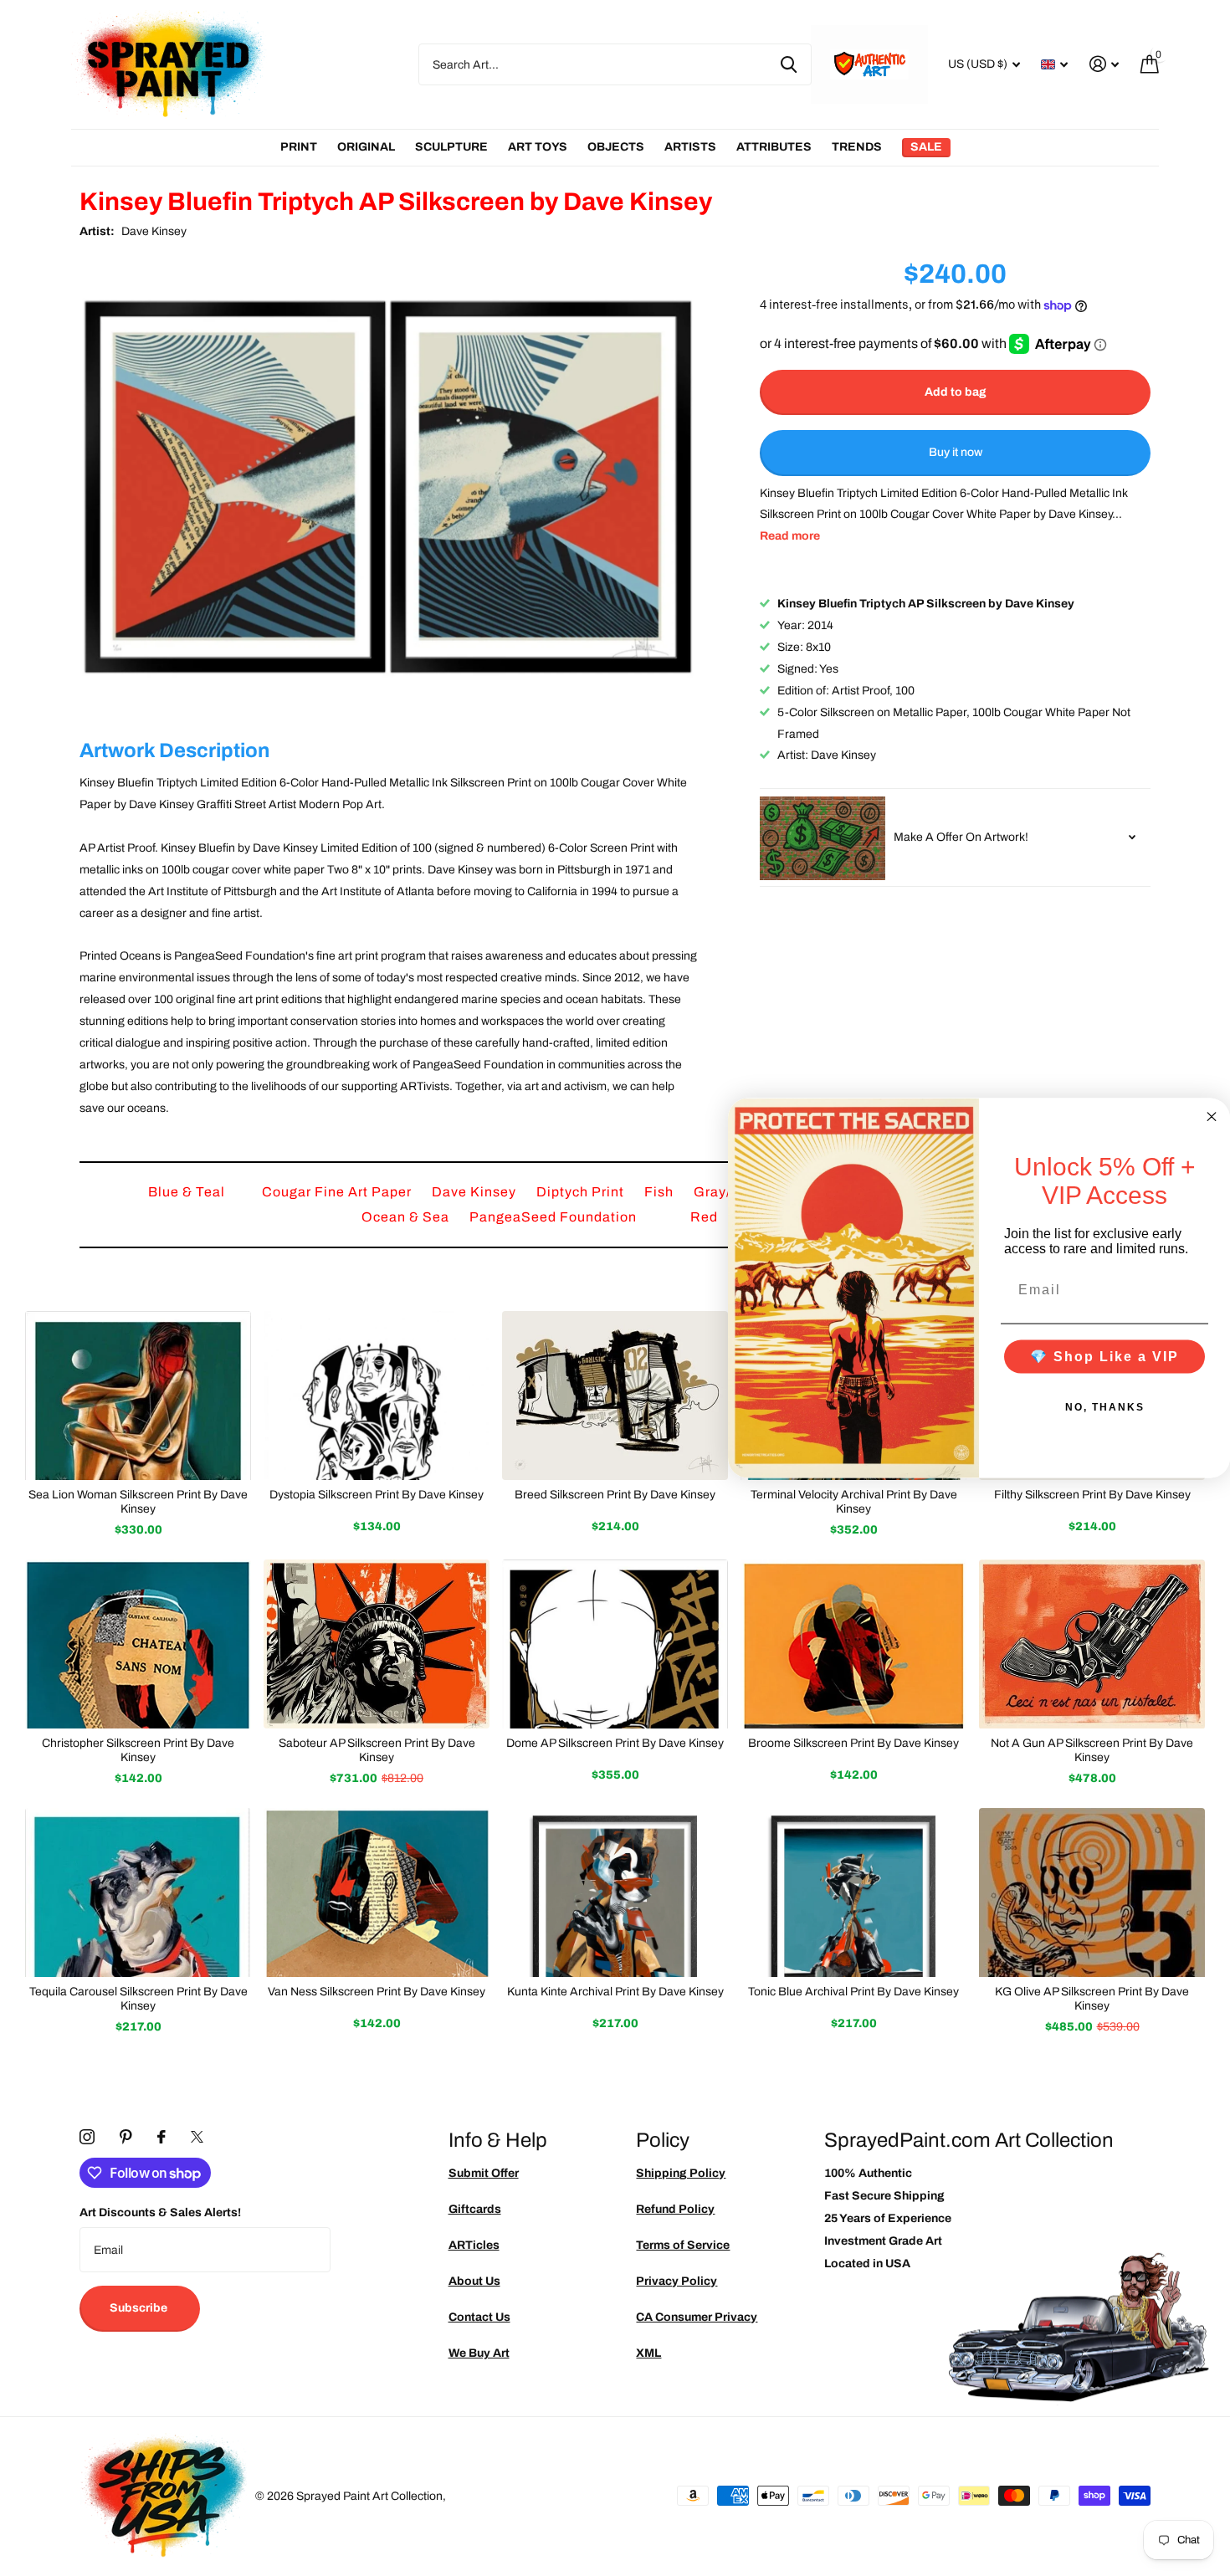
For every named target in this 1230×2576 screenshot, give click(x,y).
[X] (197, 2137)
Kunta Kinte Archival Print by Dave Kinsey (615, 1992)
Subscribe (140, 2308)
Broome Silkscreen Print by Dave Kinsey (853, 1743)
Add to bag (956, 392)
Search (789, 64)
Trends (857, 147)
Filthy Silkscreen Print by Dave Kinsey (1092, 1495)
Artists (690, 147)
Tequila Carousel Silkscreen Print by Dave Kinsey (138, 1999)
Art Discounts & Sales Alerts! (160, 2212)
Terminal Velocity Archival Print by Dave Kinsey (854, 1502)
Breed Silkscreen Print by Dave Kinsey (615, 1495)
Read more (790, 537)
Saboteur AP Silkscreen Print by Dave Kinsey (377, 1750)
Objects (616, 147)
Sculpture (451, 147)
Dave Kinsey (154, 231)
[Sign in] (1104, 64)
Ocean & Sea (407, 1217)
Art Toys (538, 147)
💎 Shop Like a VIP (1104, 1357)
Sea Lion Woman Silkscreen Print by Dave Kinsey (138, 1502)
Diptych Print (582, 1192)
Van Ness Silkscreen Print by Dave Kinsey (377, 1992)
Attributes (774, 147)
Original (366, 147)
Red (706, 1217)
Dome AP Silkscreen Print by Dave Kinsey (615, 1743)
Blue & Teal (188, 1192)
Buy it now (956, 453)
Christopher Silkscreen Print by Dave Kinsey (138, 1750)
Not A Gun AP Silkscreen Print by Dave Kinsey (1092, 1750)
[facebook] (161, 2137)
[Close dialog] (1212, 1116)
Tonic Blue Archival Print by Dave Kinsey (853, 1992)
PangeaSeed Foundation (555, 1217)
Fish (661, 1192)
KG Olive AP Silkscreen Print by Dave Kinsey (1092, 1999)
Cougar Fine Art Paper (338, 1192)
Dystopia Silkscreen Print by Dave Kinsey (377, 1495)
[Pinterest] (126, 2137)
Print (299, 147)
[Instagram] (87, 2137)
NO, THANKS (1105, 1407)
